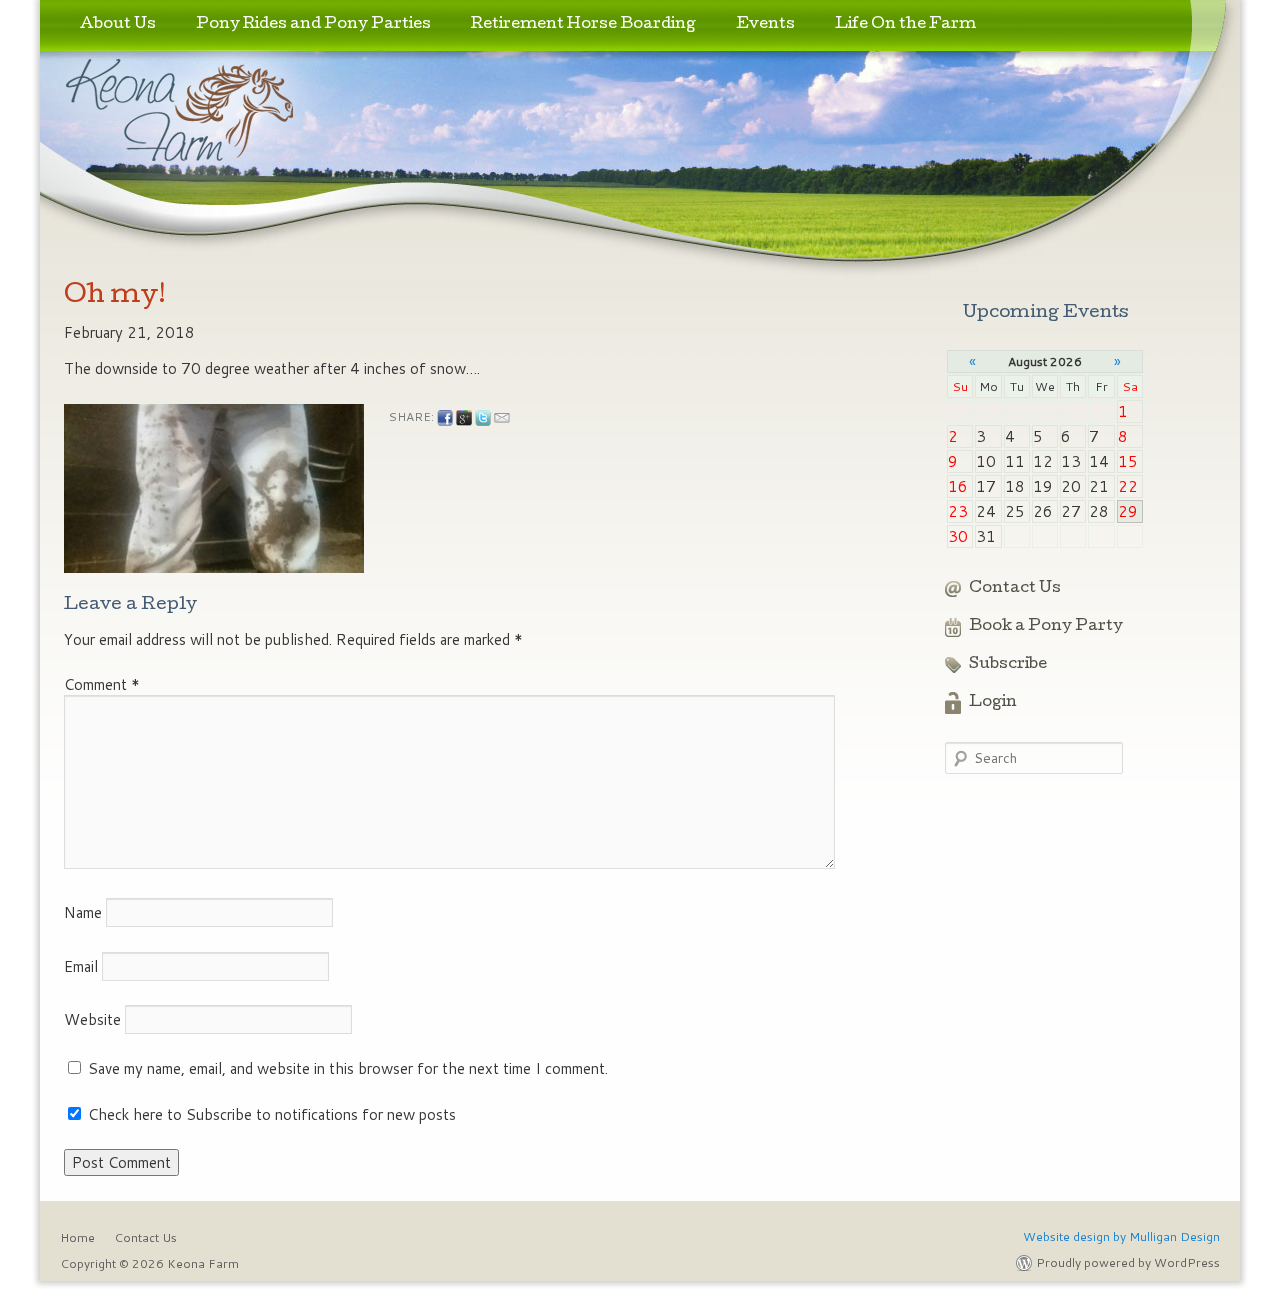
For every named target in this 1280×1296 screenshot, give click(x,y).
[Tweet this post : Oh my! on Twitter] (483, 418)
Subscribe (1008, 665)
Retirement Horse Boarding (583, 25)
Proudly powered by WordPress (1128, 1262)
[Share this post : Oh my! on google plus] (464, 418)
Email (81, 966)
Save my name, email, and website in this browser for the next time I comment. (348, 1068)
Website (92, 1019)
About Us (118, 25)
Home (77, 1237)
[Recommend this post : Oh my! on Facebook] (445, 418)
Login (993, 703)
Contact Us (1015, 589)
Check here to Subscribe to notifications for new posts (270, 1114)
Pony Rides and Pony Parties (313, 25)
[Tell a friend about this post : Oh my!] (502, 418)
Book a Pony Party (1046, 627)
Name (83, 912)
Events (765, 25)
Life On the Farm (905, 25)
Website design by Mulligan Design (1121, 1236)
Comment (102, 684)
